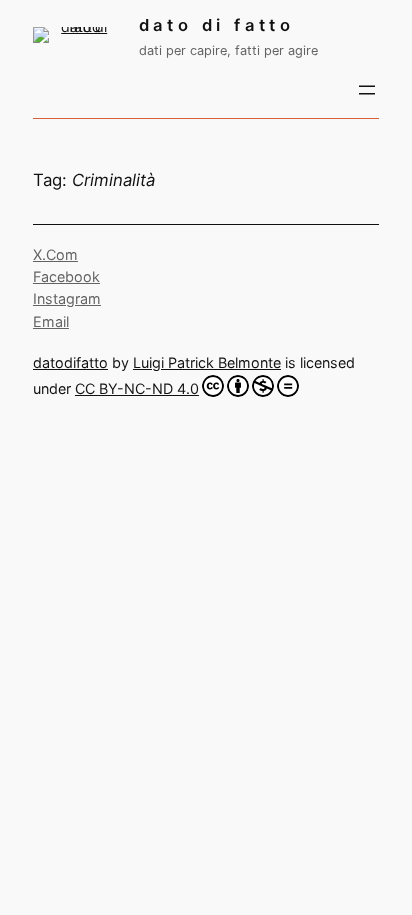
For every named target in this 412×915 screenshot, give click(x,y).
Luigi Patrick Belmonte (207, 362)
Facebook (66, 276)
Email (51, 321)
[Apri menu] (367, 90)
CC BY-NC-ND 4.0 (137, 388)
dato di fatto (217, 25)
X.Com (55, 254)
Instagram (67, 298)
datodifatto (70, 362)
